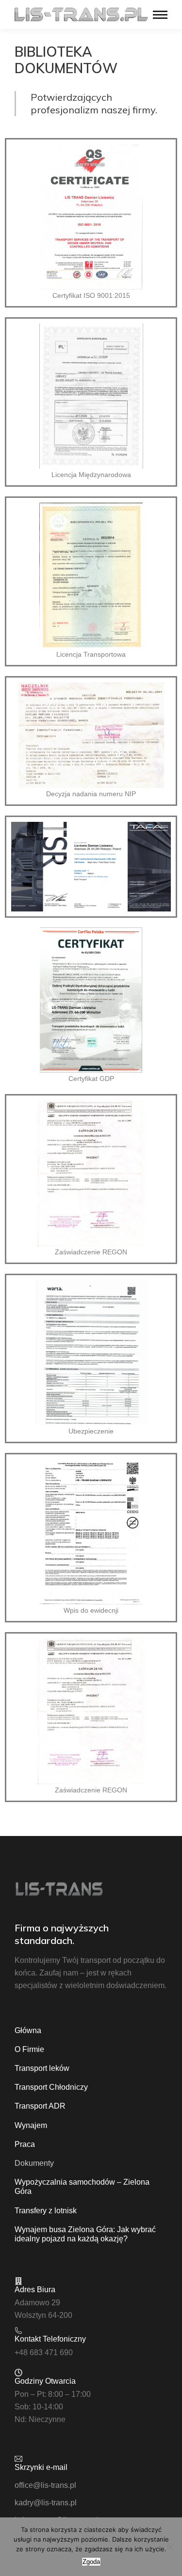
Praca (25, 2144)
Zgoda (91, 2562)
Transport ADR (40, 2106)
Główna (28, 2030)
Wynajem (31, 2125)
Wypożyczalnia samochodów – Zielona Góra (82, 2187)
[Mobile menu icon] (160, 15)
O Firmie (29, 2049)
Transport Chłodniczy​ (51, 2087)
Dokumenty (34, 2163)
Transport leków (42, 2068)
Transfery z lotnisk (46, 2211)
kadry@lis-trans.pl (46, 2503)
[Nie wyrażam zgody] (170, 2547)
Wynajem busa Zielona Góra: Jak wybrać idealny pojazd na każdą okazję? (85, 2234)
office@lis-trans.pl (45, 2485)
